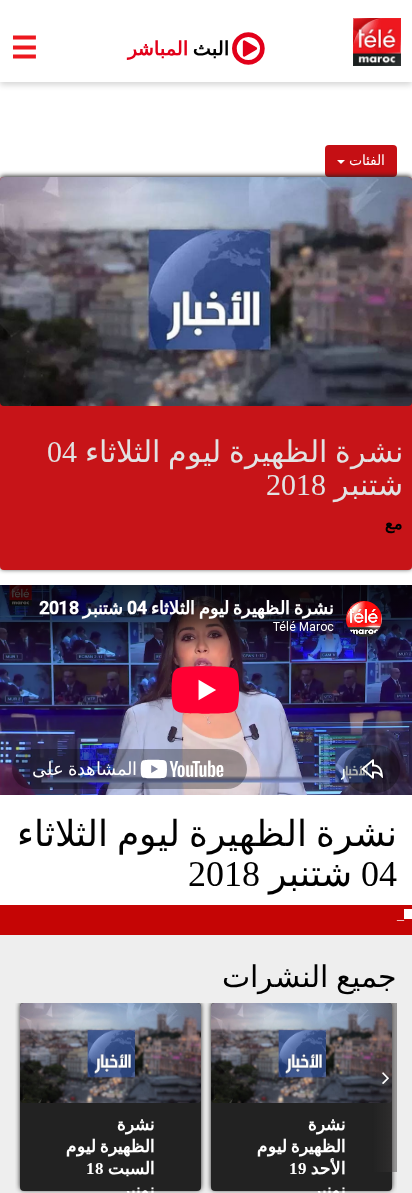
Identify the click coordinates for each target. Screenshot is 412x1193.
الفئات (365, 160)
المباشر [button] (170, 48)
